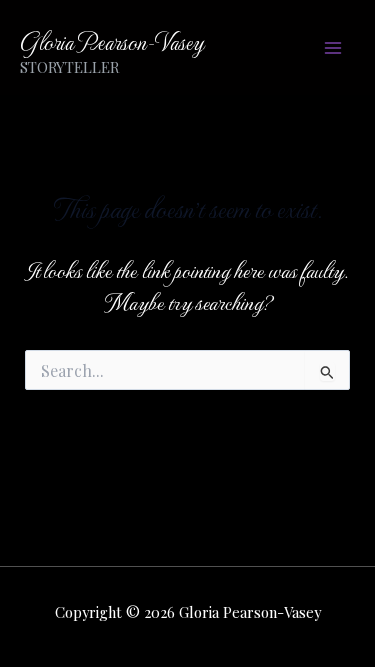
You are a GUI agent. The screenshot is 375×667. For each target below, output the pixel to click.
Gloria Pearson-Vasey (111, 41)
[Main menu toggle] (332, 47)
